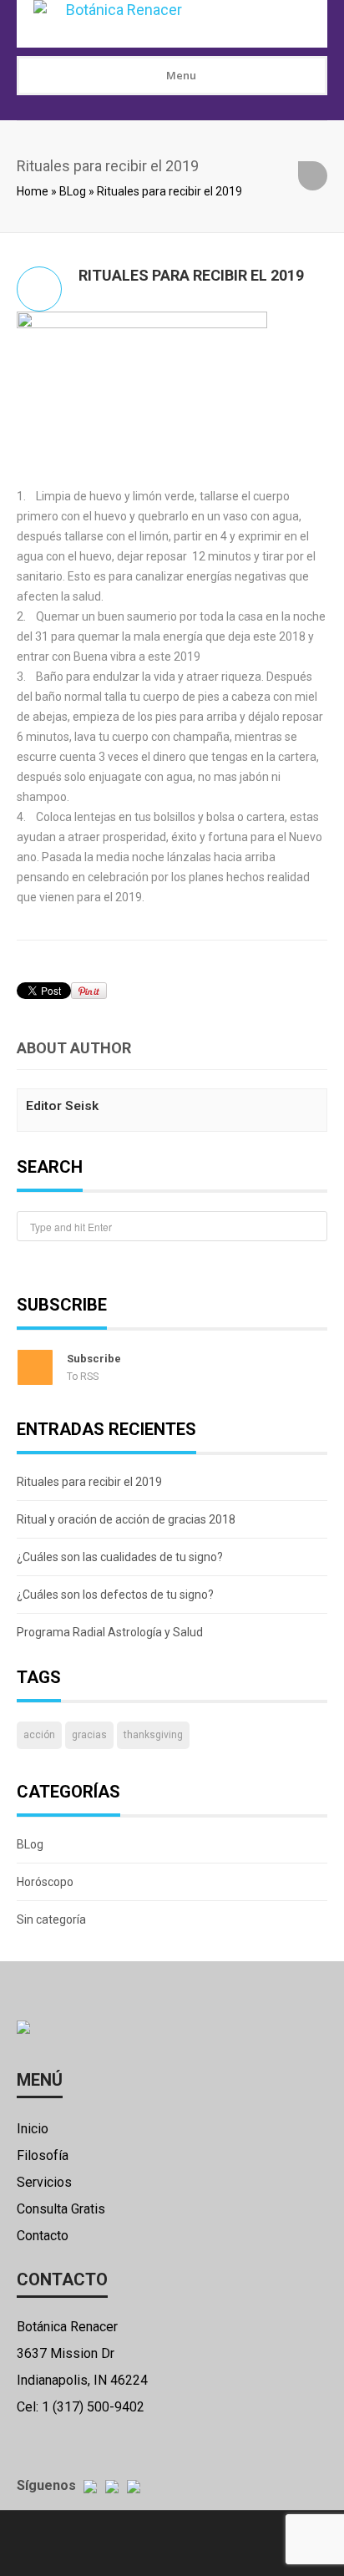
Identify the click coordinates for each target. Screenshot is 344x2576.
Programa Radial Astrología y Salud (110, 1632)
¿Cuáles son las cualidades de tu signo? (120, 1557)
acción (39, 1735)
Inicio (33, 2129)
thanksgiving (153, 1735)
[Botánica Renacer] (169, 24)
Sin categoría (51, 1919)
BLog (73, 191)
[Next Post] (313, 176)
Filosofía (43, 2155)
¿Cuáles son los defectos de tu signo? (115, 1595)
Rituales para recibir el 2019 (89, 1482)
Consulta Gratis (61, 2209)
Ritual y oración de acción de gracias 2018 (126, 1519)
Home (33, 191)
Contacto (43, 2236)
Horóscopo (45, 1882)
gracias (89, 1735)
